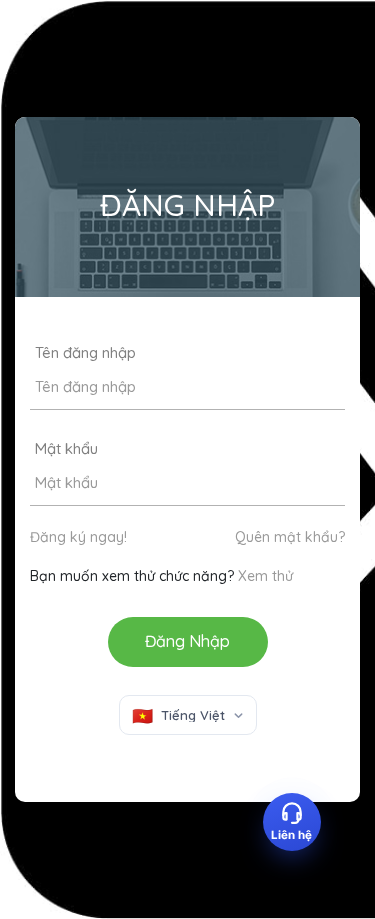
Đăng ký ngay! (78, 537)
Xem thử (265, 576)
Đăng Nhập (187, 641)
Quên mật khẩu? (290, 537)
